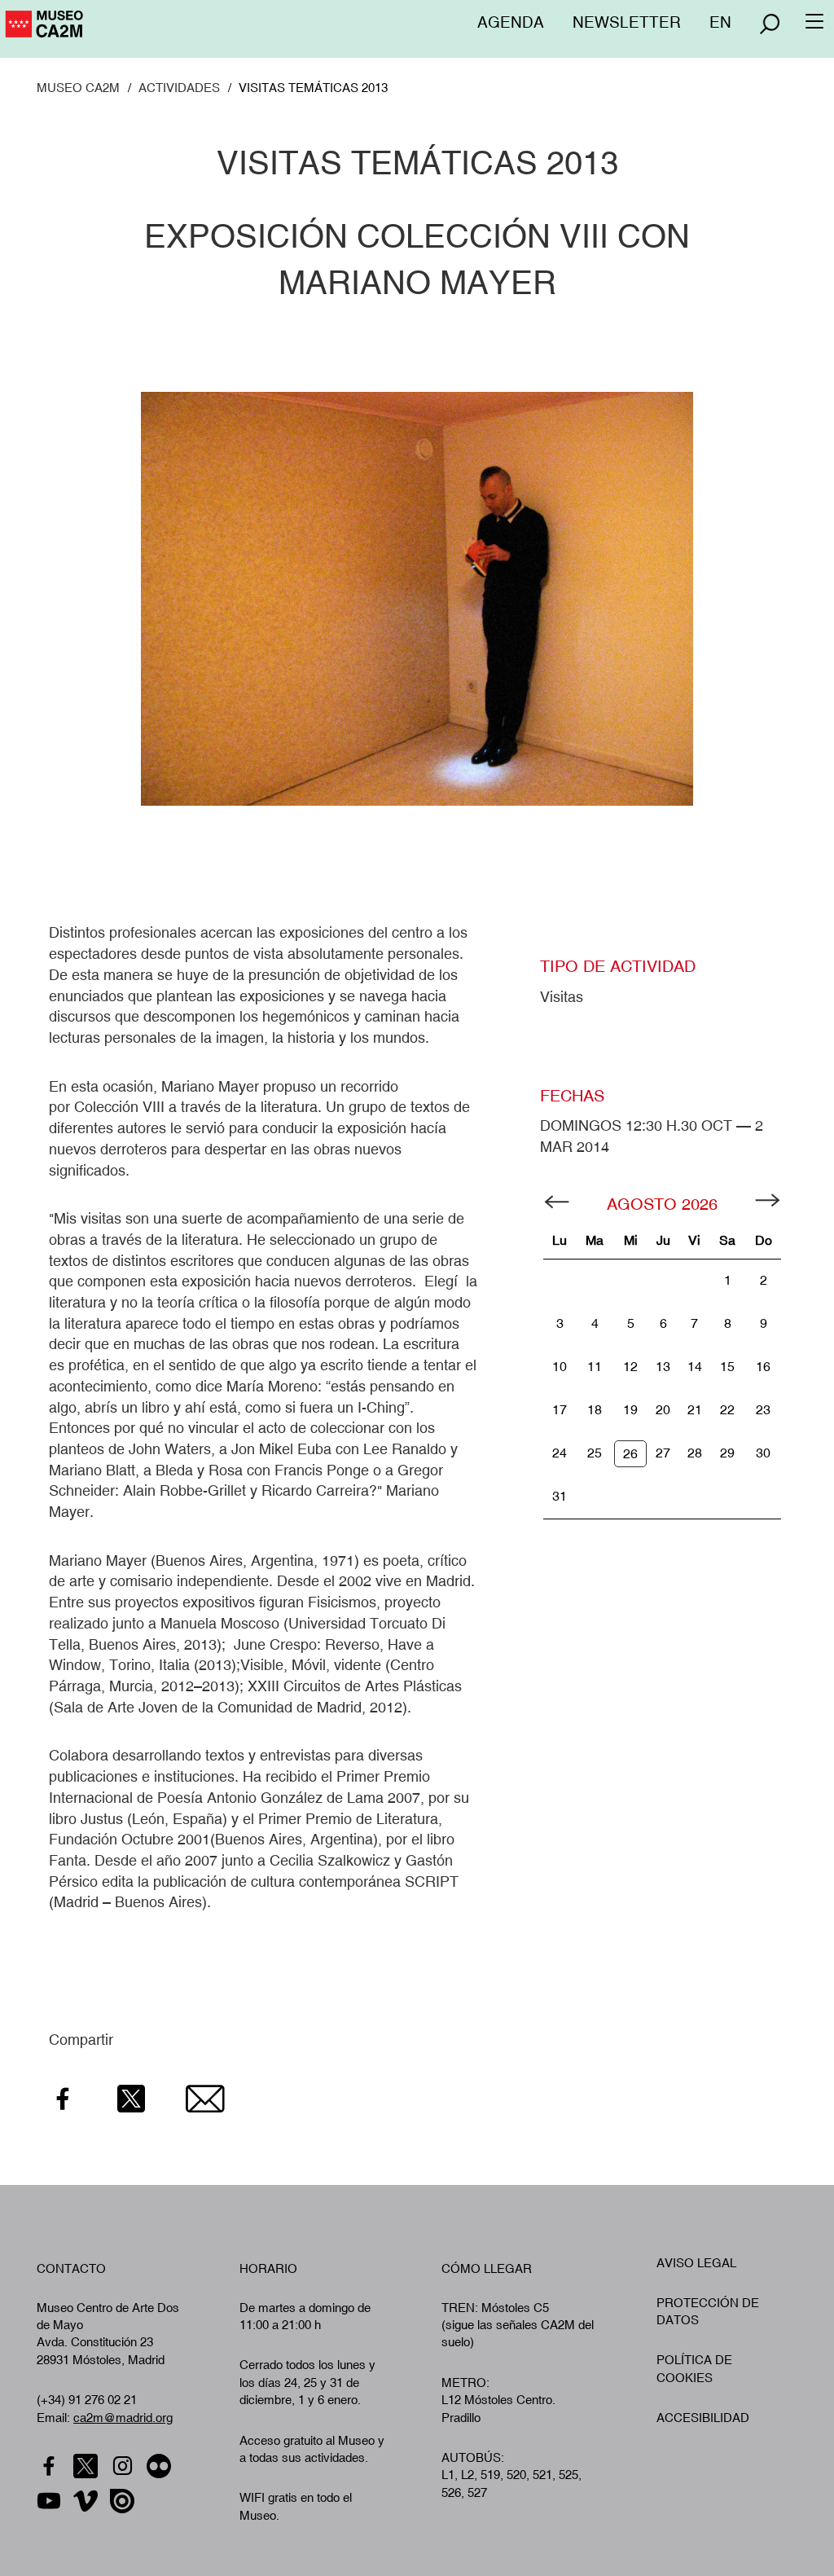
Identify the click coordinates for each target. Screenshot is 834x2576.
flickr (161, 2466)
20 (663, 1410)
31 (560, 1496)
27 (663, 1453)
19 (630, 1410)
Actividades (179, 88)
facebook (51, 2466)
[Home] (114, 30)
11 (595, 1367)
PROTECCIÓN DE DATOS (708, 2311)
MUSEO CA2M (78, 88)
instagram (124, 2466)
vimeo (88, 2501)
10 (560, 1367)
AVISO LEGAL (696, 2263)
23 (763, 1410)
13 (663, 1367)
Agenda (511, 22)
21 (695, 1410)
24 (560, 1453)
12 (630, 1367)
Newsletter (627, 22)
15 (727, 1367)
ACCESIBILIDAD (703, 2418)
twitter (88, 2466)
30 (763, 1453)
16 (763, 1367)
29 (727, 1453)
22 (727, 1410)
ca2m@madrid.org (123, 2418)
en (720, 22)
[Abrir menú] (770, 24)
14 (695, 1367)
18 (595, 1410)
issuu (124, 2501)
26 (630, 1454)
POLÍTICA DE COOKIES (694, 2368)
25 (595, 1453)
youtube (51, 2501)
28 (695, 1453)
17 (560, 1410)
